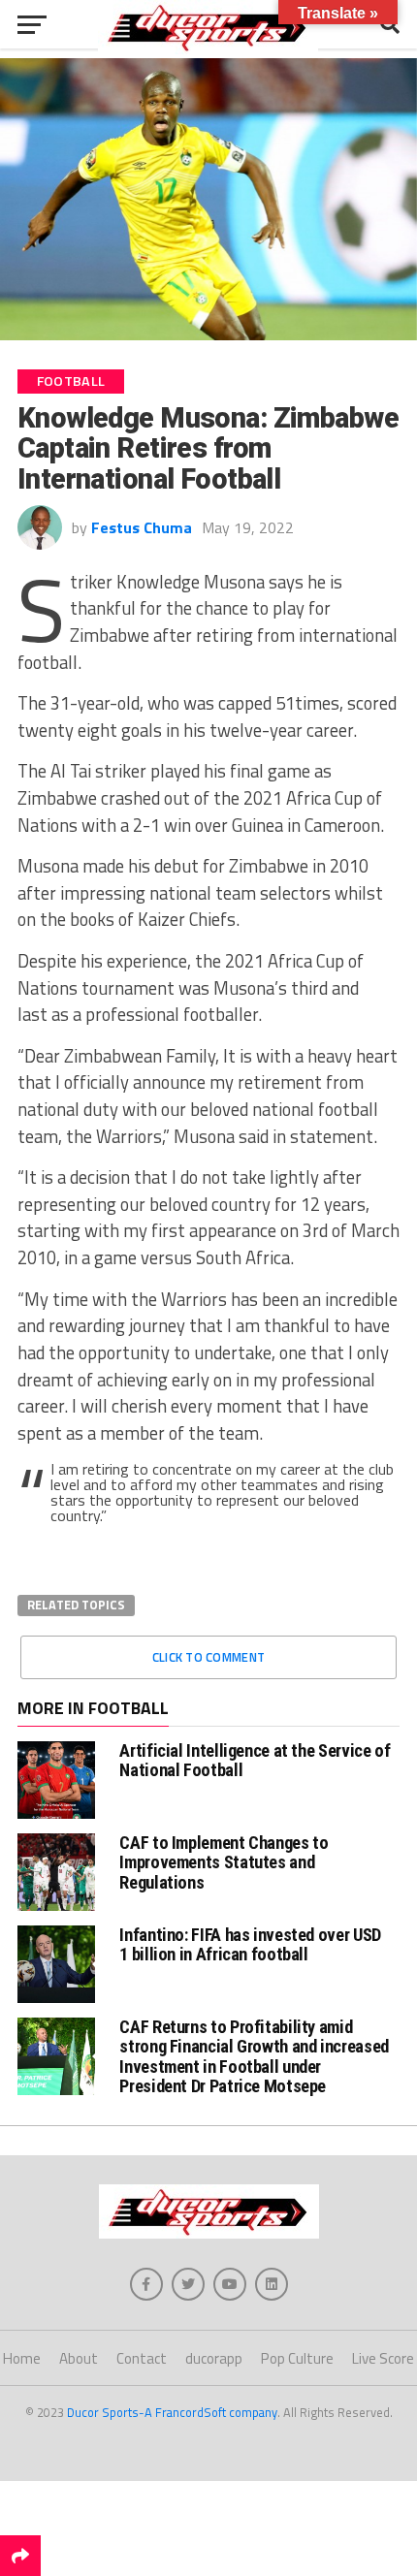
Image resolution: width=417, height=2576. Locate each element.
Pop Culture (297, 2358)
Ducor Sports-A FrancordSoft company (172, 2412)
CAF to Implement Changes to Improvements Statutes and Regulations (224, 1862)
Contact (142, 2358)
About (79, 2358)
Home (22, 2358)
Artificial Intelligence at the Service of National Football (255, 1760)
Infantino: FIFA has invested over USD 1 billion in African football (250, 1944)
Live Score (383, 2358)
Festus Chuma (142, 527)
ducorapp (214, 2358)
